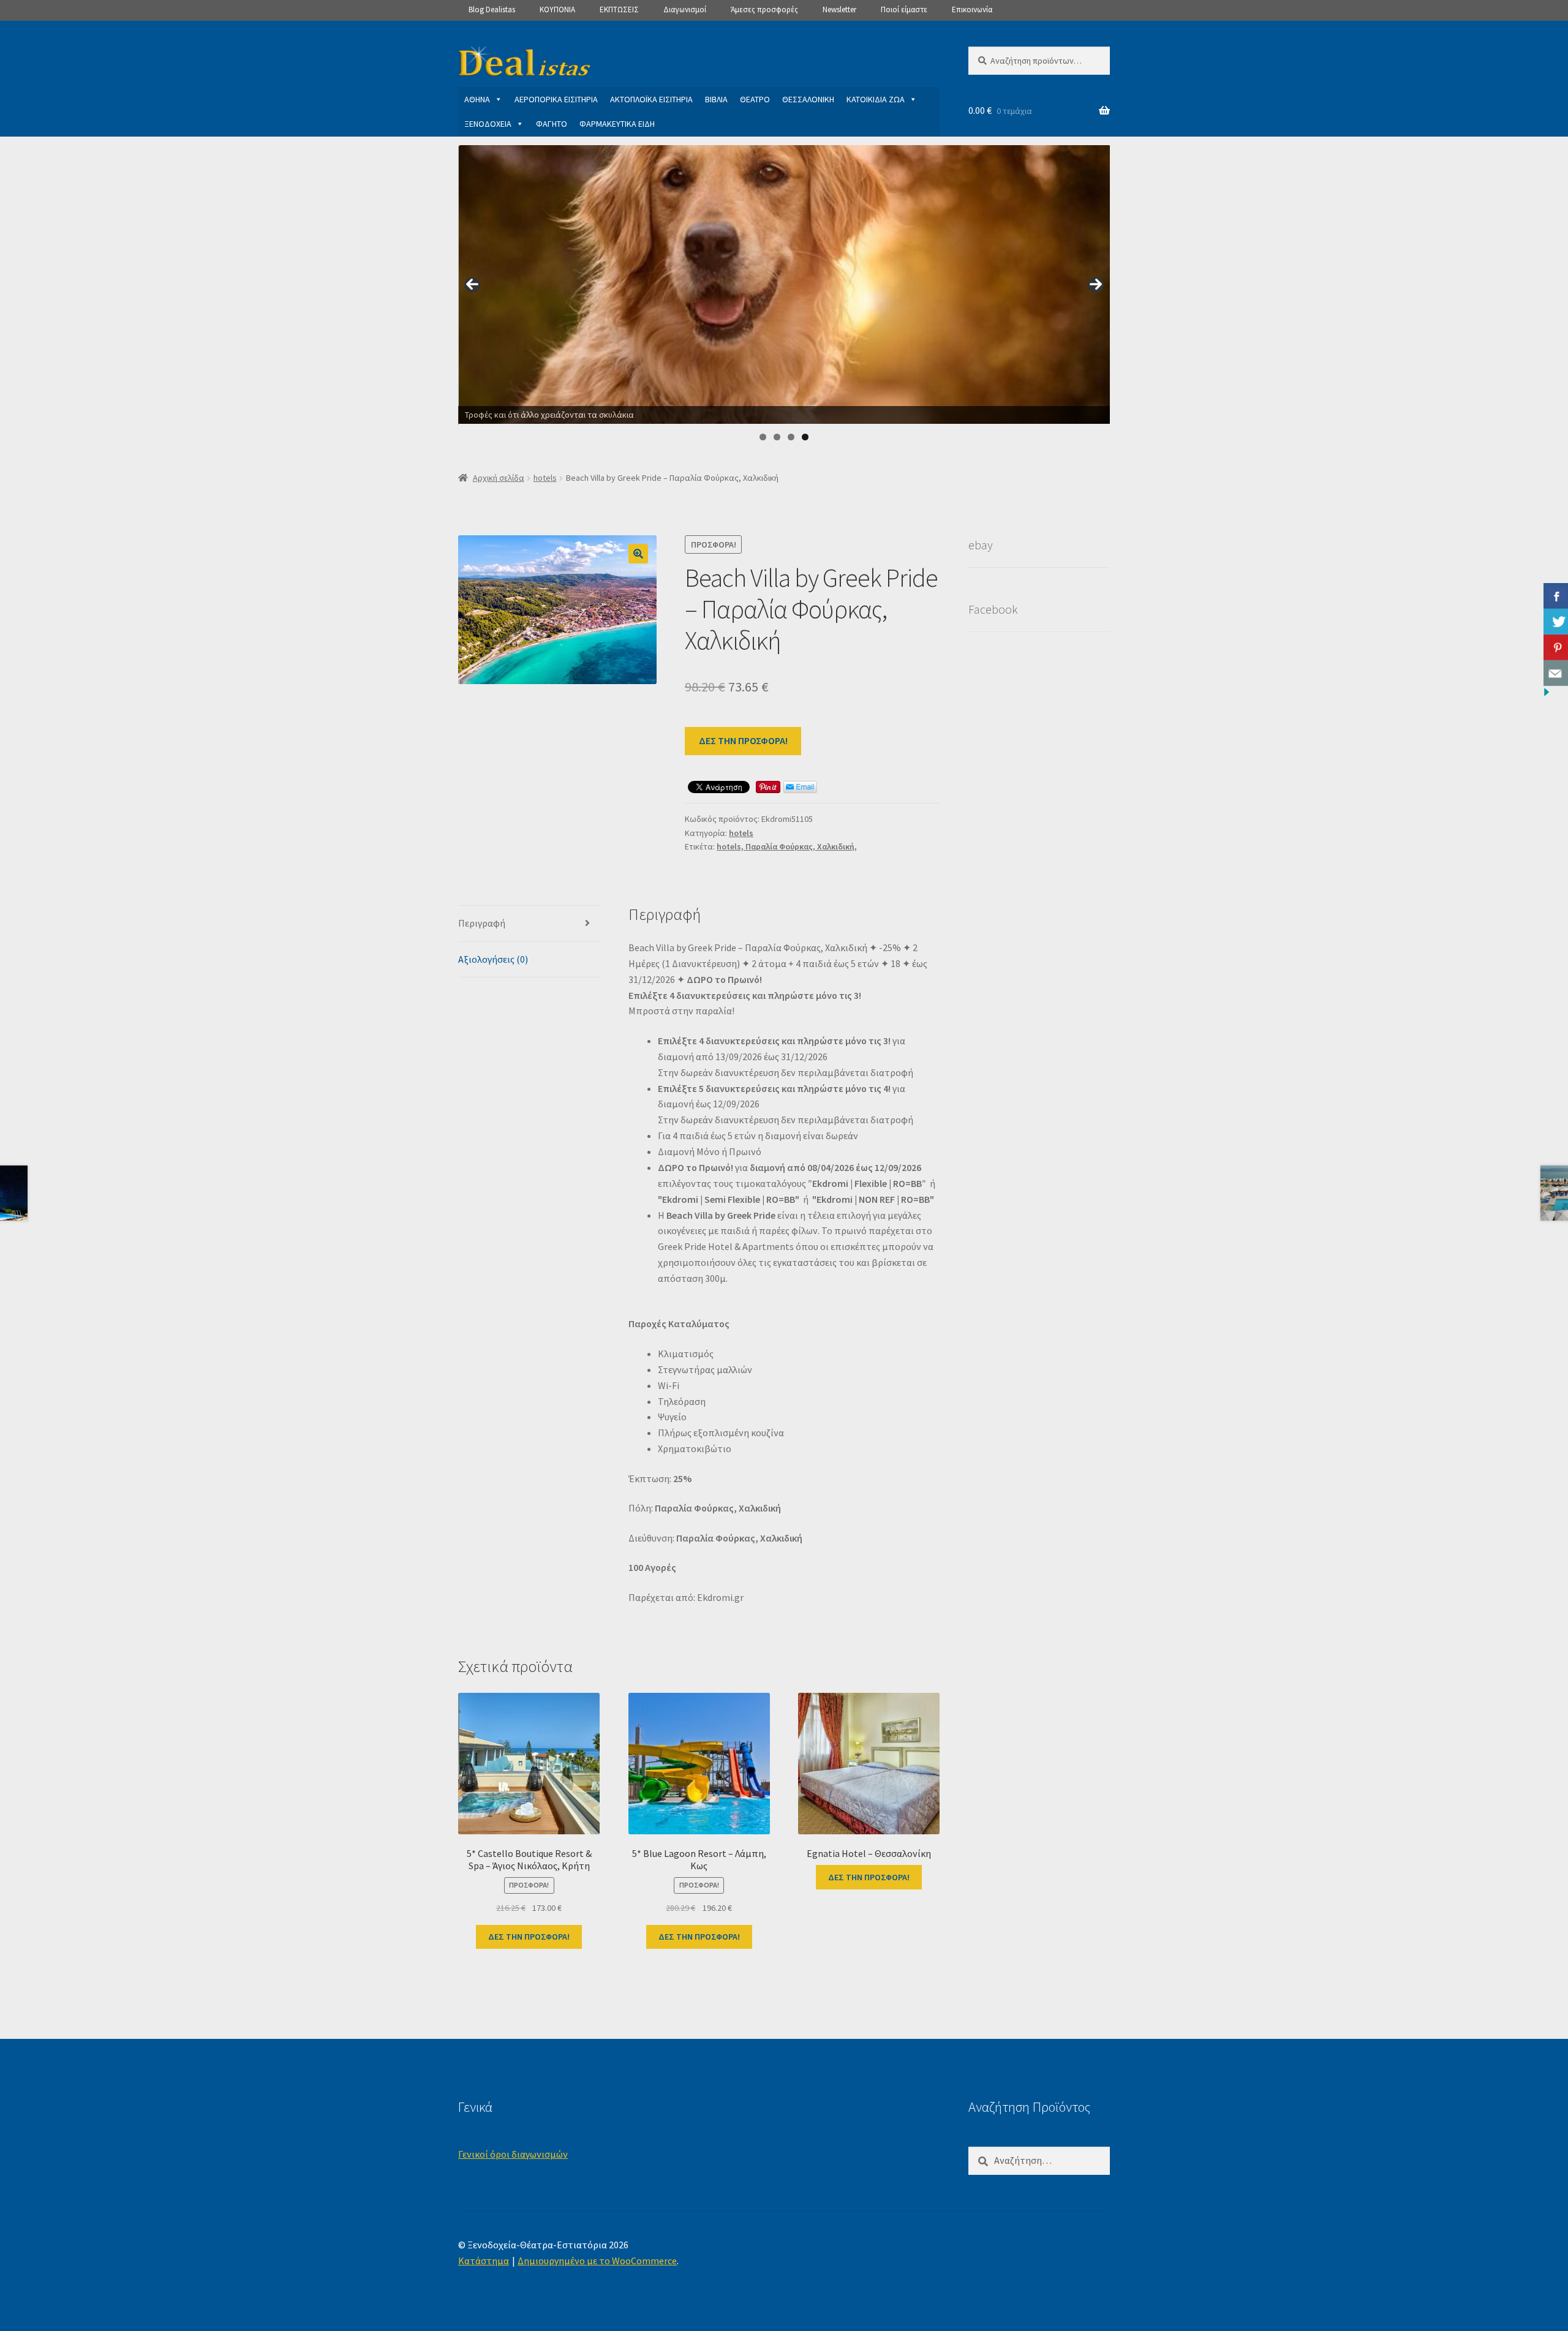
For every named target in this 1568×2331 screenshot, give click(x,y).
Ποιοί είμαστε (904, 9)
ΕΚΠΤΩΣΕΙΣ (619, 9)
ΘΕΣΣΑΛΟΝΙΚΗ (808, 99)
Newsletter (839, 9)
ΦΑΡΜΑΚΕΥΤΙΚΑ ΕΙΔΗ (617, 124)
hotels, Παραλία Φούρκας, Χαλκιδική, (787, 846)
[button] (638, 554)
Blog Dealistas (492, 9)
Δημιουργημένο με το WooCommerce (597, 2261)
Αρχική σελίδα (499, 478)
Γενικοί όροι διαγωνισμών (513, 2154)
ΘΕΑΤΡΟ (755, 99)
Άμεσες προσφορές (764, 9)
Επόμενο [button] (1096, 285)
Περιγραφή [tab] (482, 923)
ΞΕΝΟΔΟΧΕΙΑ (488, 124)
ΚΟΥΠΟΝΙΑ (557, 9)
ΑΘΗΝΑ (477, 99)
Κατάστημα (484, 2261)
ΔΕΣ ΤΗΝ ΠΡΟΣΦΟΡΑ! (743, 740)
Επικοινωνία (972, 9)
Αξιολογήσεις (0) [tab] (493, 959)
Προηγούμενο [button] (472, 285)
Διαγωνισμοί (685, 9)
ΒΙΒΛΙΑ (716, 99)
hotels (545, 478)
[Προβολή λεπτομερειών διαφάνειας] (785, 285)
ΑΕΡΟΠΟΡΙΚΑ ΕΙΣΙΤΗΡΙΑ (556, 99)
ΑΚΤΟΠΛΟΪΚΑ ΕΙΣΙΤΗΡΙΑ (651, 99)
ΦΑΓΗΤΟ (552, 124)
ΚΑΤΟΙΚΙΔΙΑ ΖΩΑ (876, 99)
